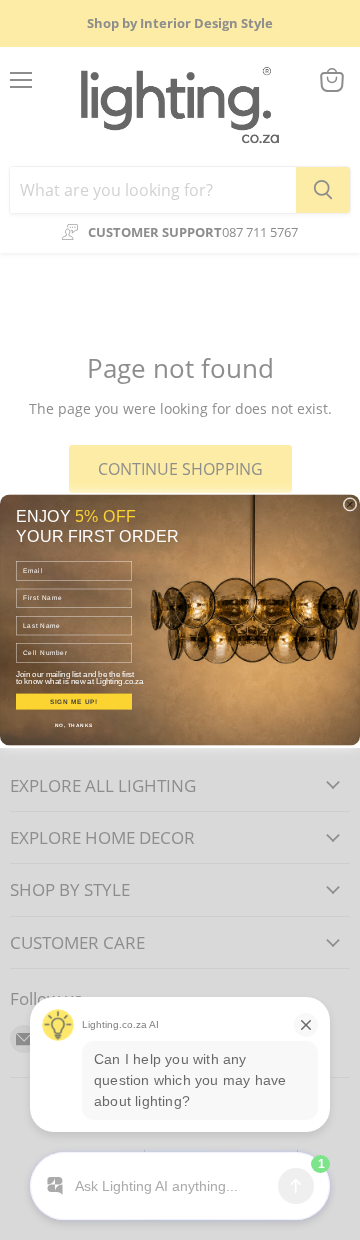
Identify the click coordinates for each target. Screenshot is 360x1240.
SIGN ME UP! (74, 701)
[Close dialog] (350, 504)
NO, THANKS (74, 726)
